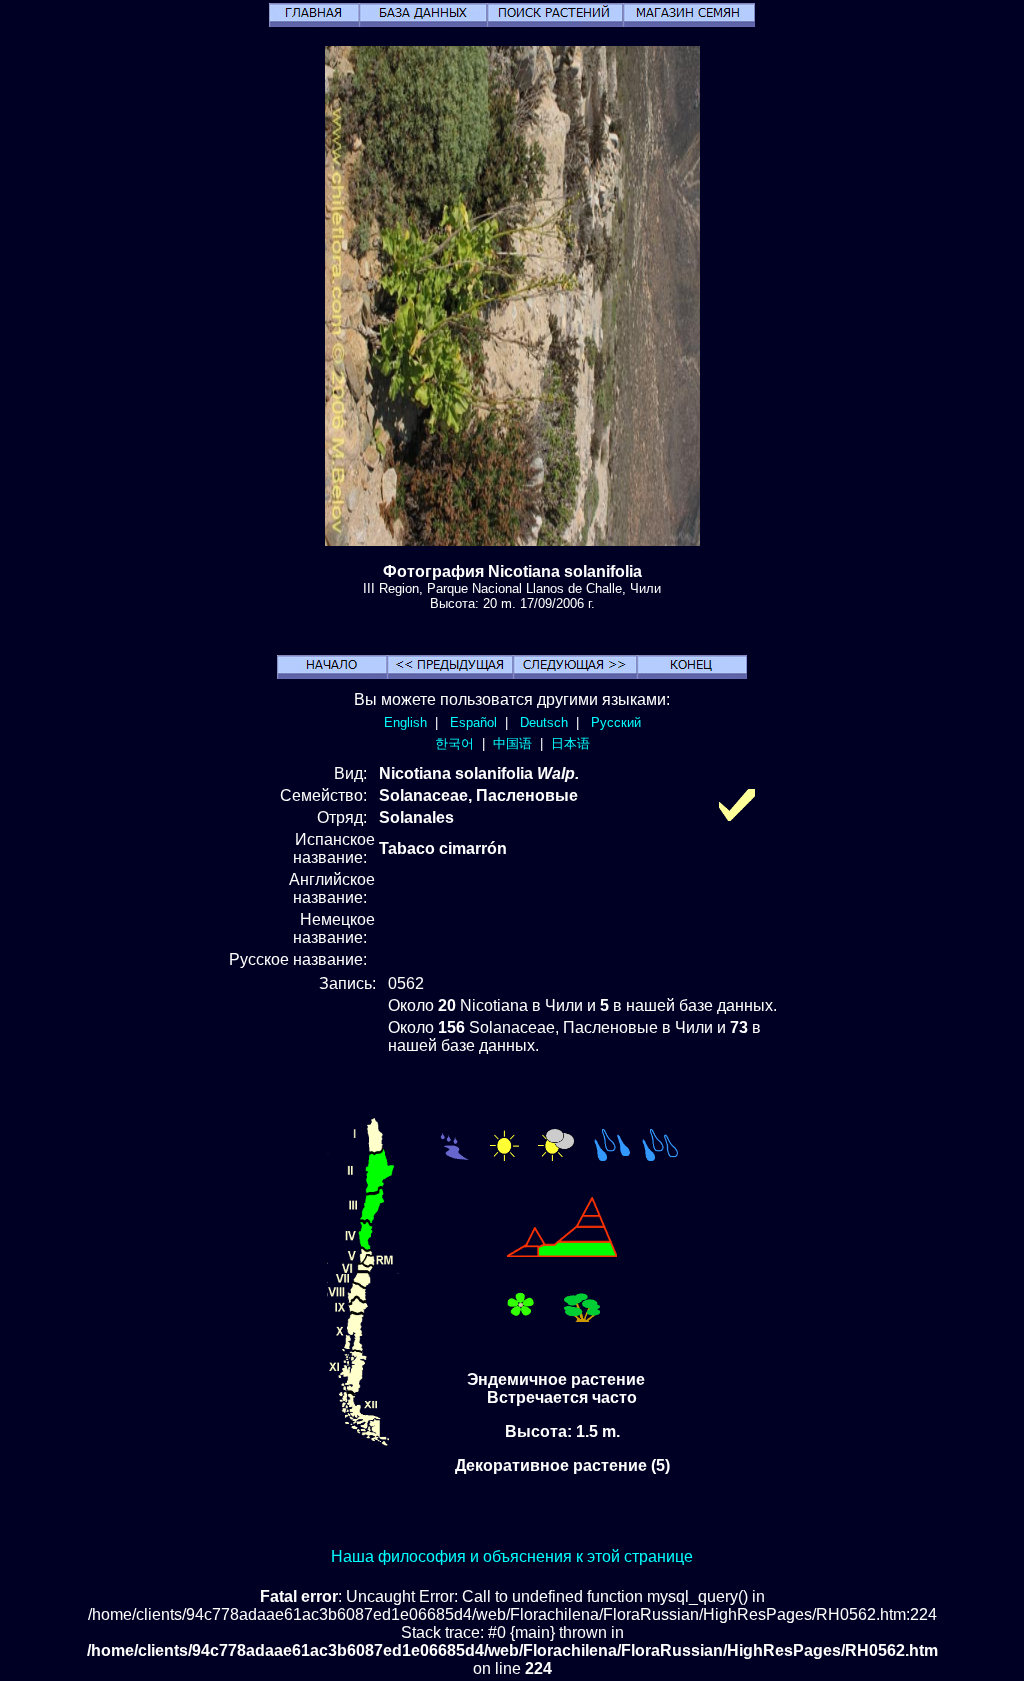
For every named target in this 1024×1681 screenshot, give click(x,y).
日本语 (570, 743)
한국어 (454, 743)
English (405, 722)
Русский (616, 722)
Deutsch (544, 722)
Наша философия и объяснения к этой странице (512, 1556)
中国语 (512, 743)
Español (473, 722)
